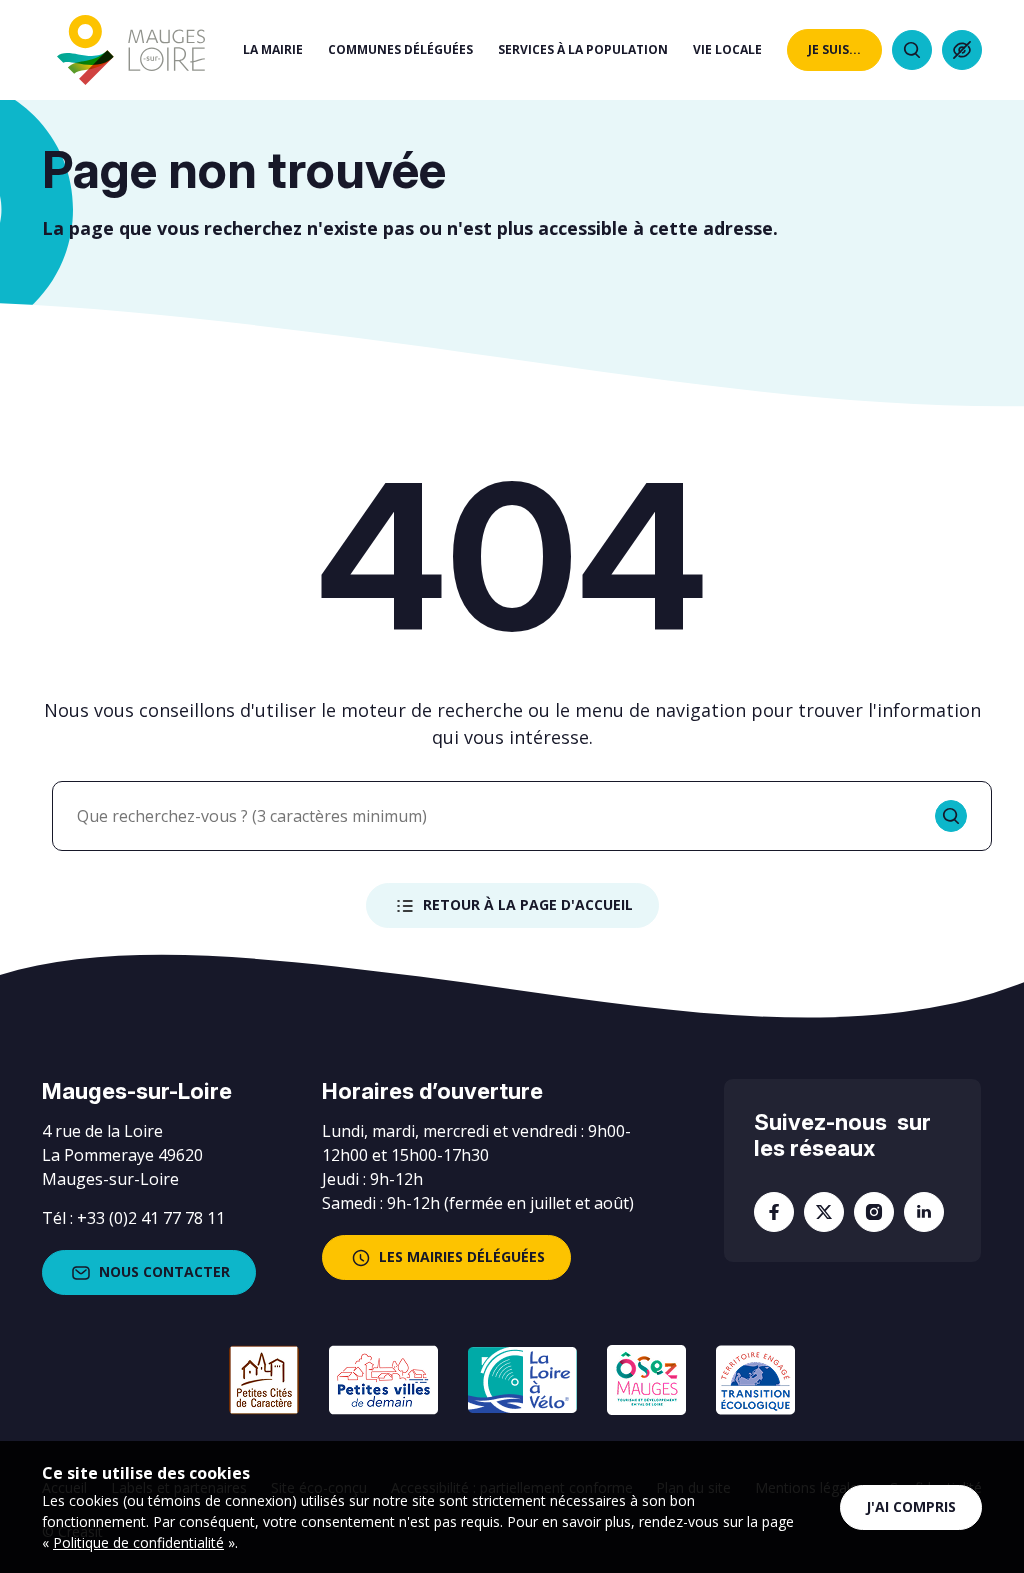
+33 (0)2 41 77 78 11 (151, 1218)
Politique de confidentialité (138, 1542)
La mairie (273, 49)
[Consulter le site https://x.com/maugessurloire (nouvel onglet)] (824, 1212)
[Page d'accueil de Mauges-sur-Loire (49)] (131, 50)
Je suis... (834, 49)
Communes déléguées (400, 49)
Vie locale (727, 49)
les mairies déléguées (462, 1256)
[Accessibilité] (962, 50)
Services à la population (583, 49)
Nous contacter (164, 1271)
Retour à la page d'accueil (528, 904)
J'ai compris (911, 1506)
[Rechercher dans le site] (912, 50)
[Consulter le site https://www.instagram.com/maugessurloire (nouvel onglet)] (874, 1212)
